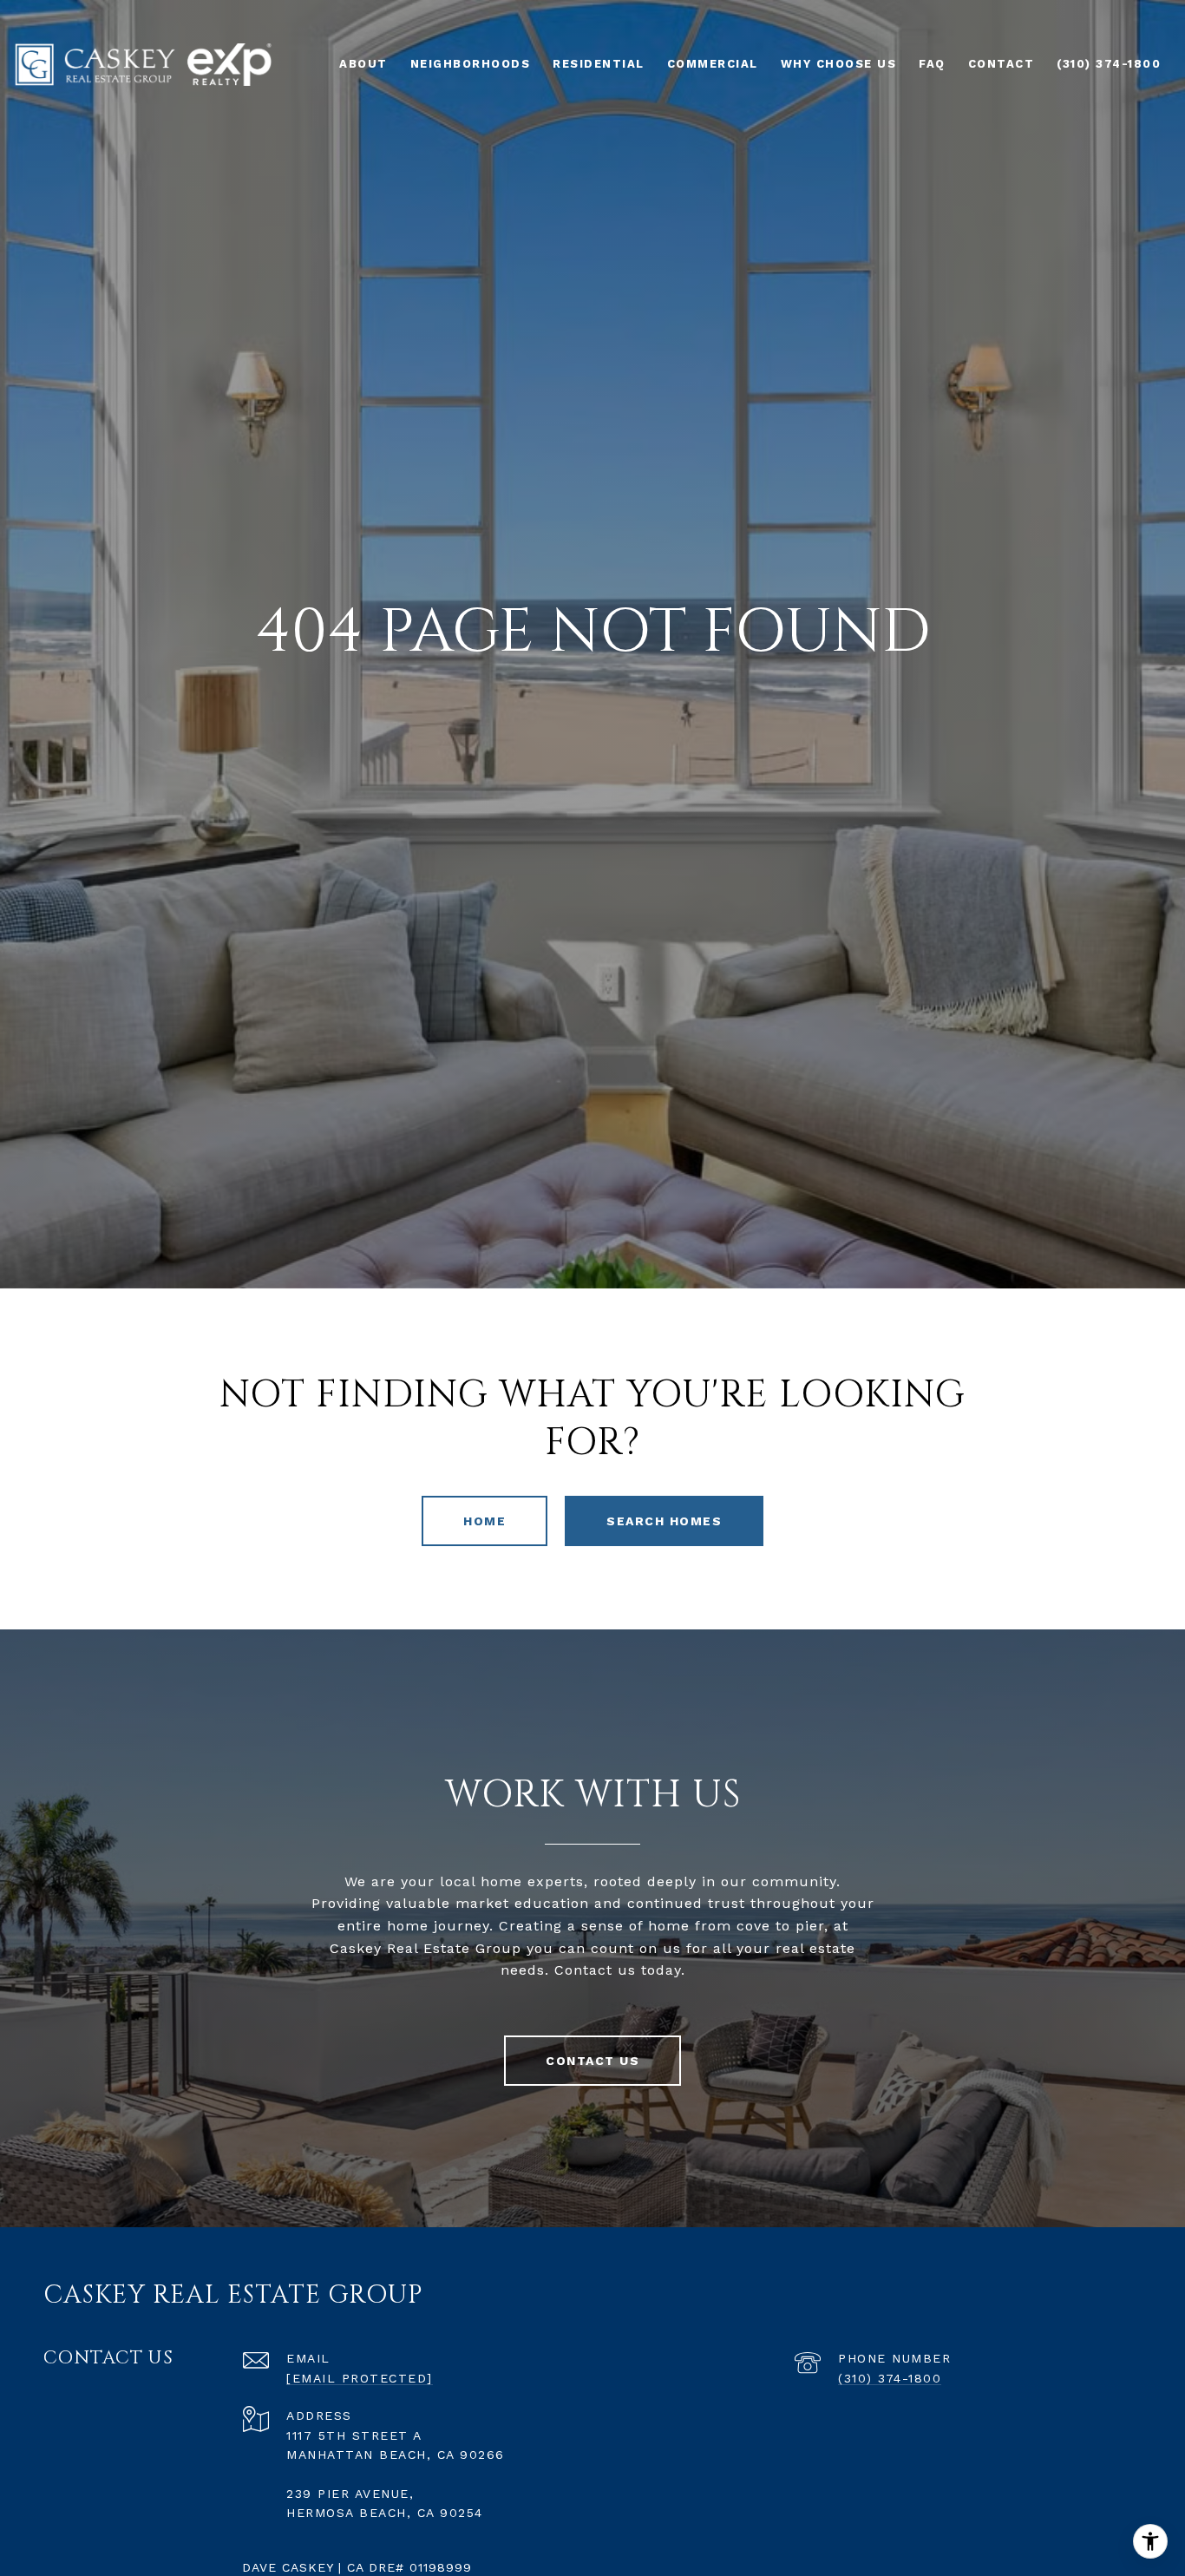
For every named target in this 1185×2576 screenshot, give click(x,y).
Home (484, 1521)
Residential (599, 64)
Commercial (713, 64)
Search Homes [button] (664, 1521)
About (363, 64)
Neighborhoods (471, 64)
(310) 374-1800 (890, 2378)
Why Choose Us (839, 64)
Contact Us (592, 2061)
